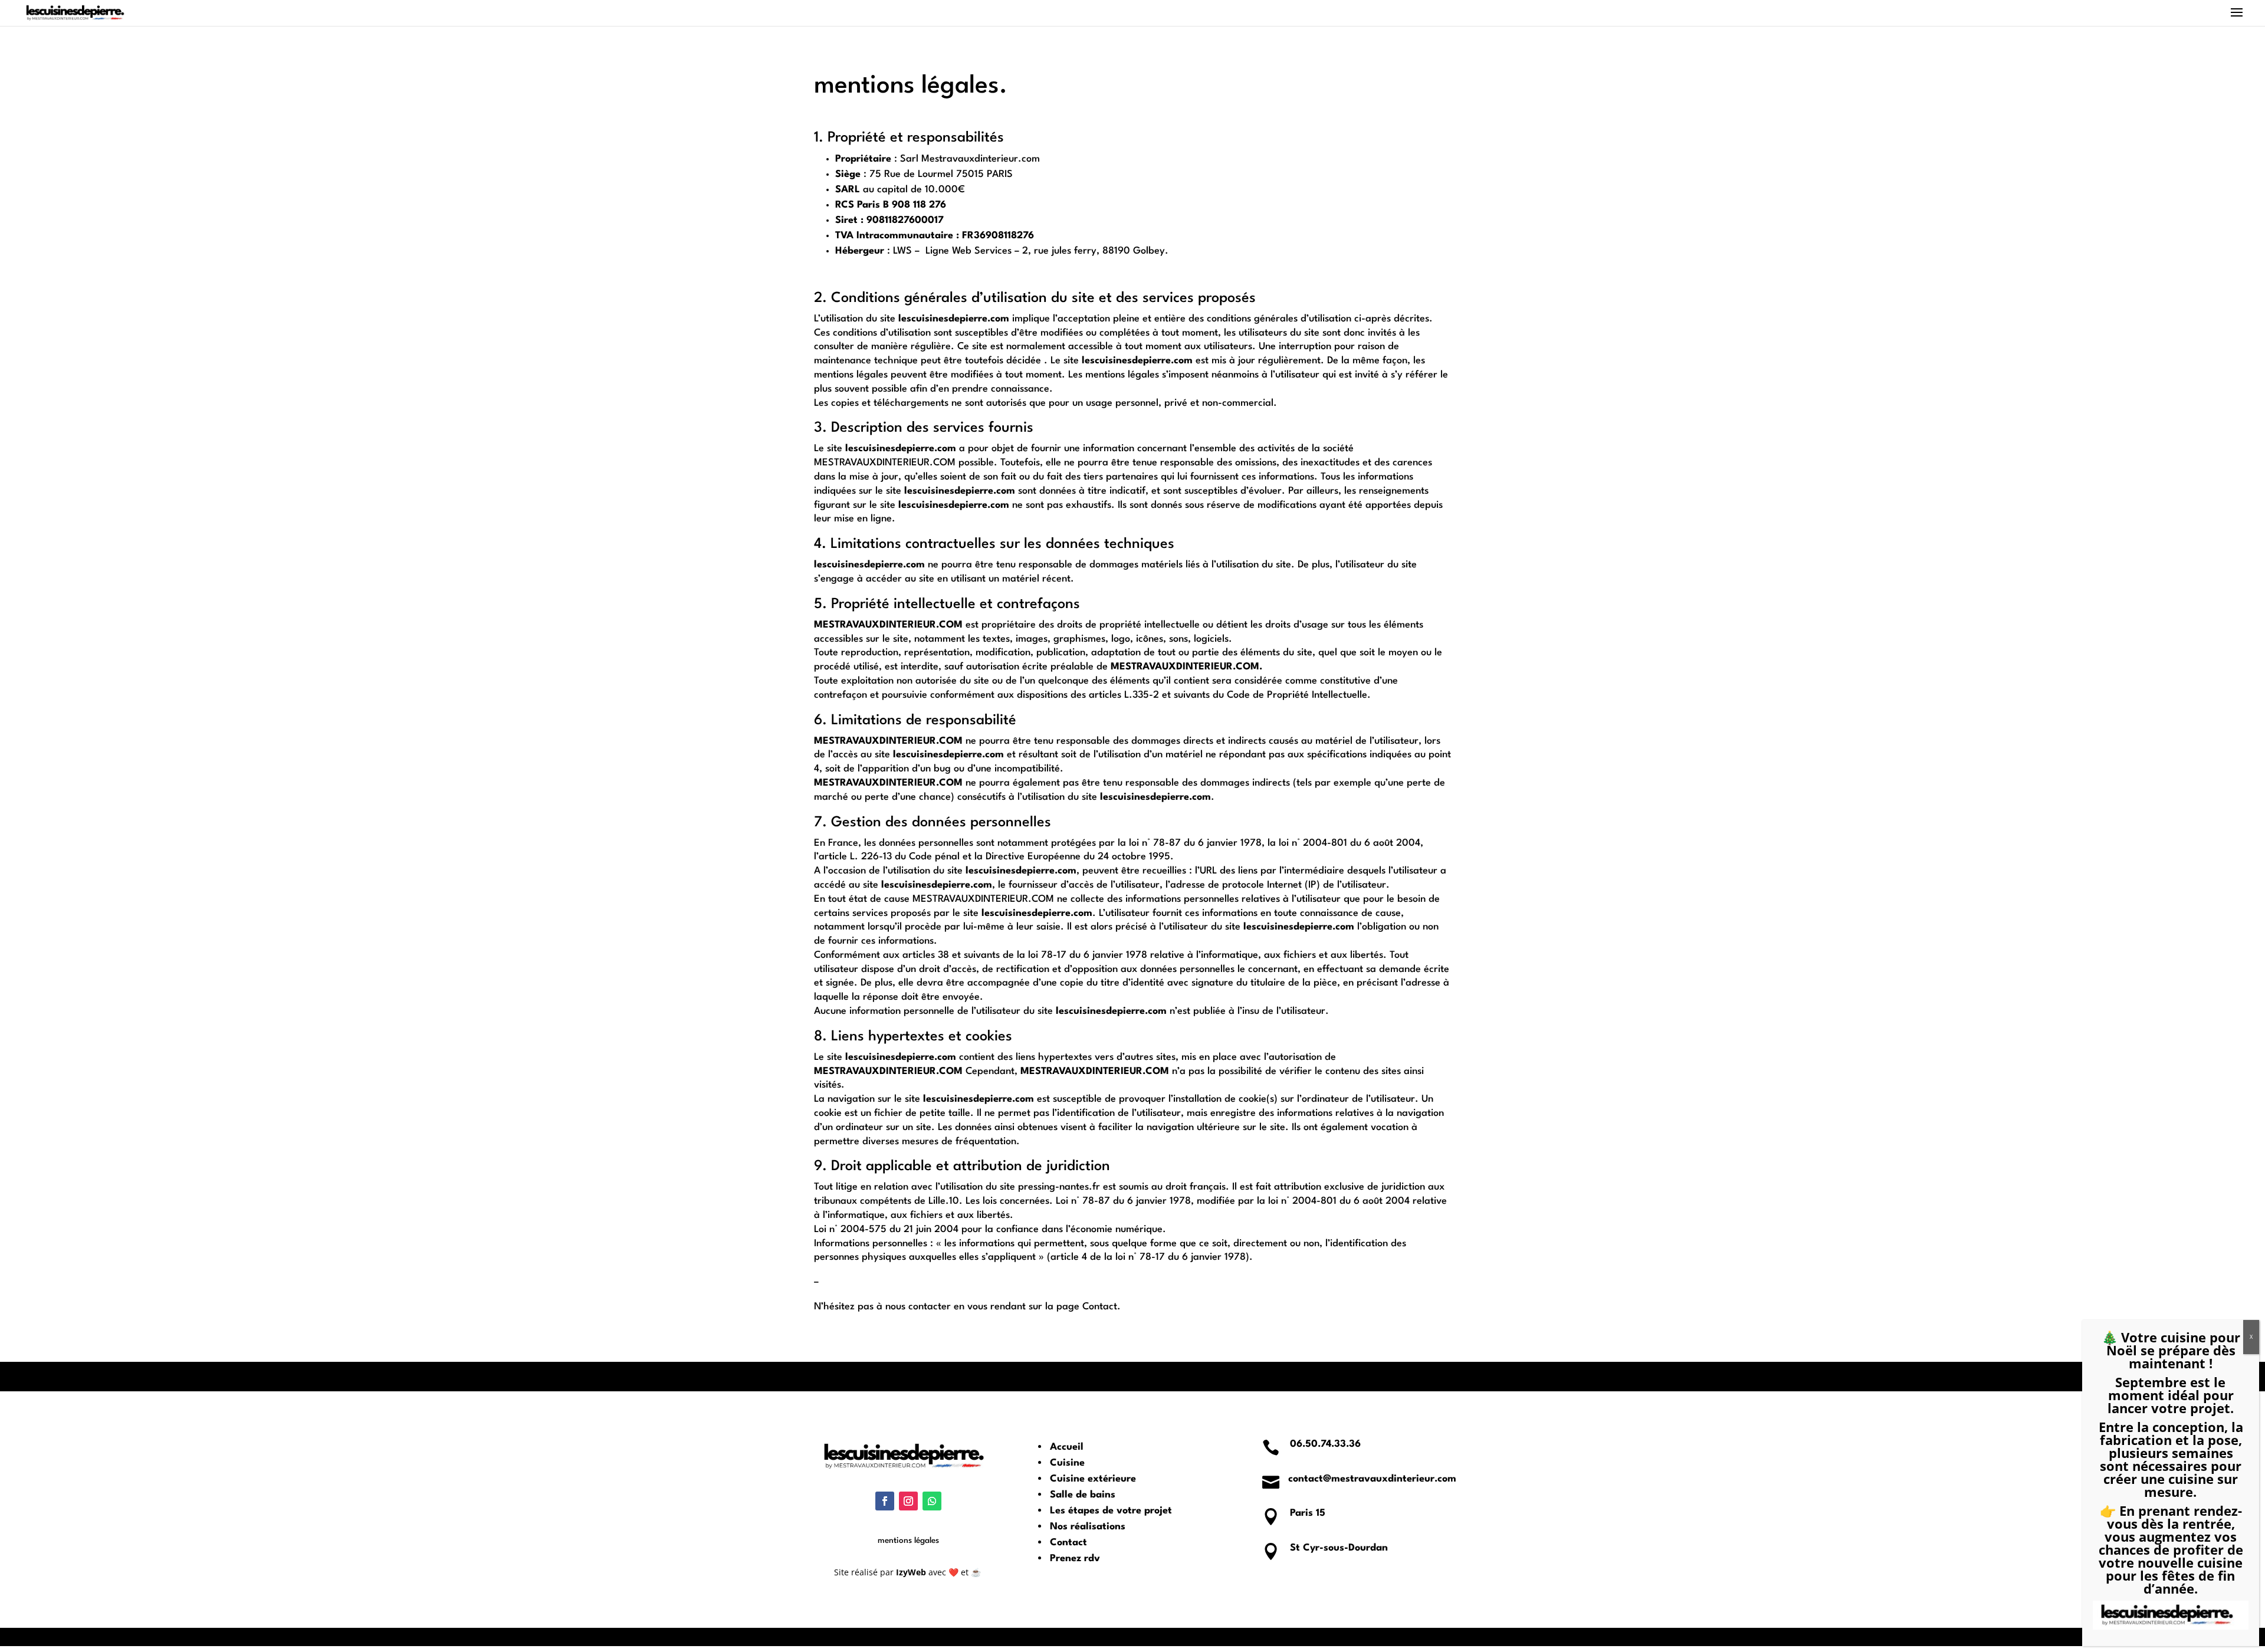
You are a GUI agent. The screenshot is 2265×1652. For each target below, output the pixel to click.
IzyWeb (911, 1572)
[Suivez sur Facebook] (885, 1501)
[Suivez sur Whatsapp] (932, 1501)
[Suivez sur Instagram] (908, 1501)
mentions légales (908, 1541)
